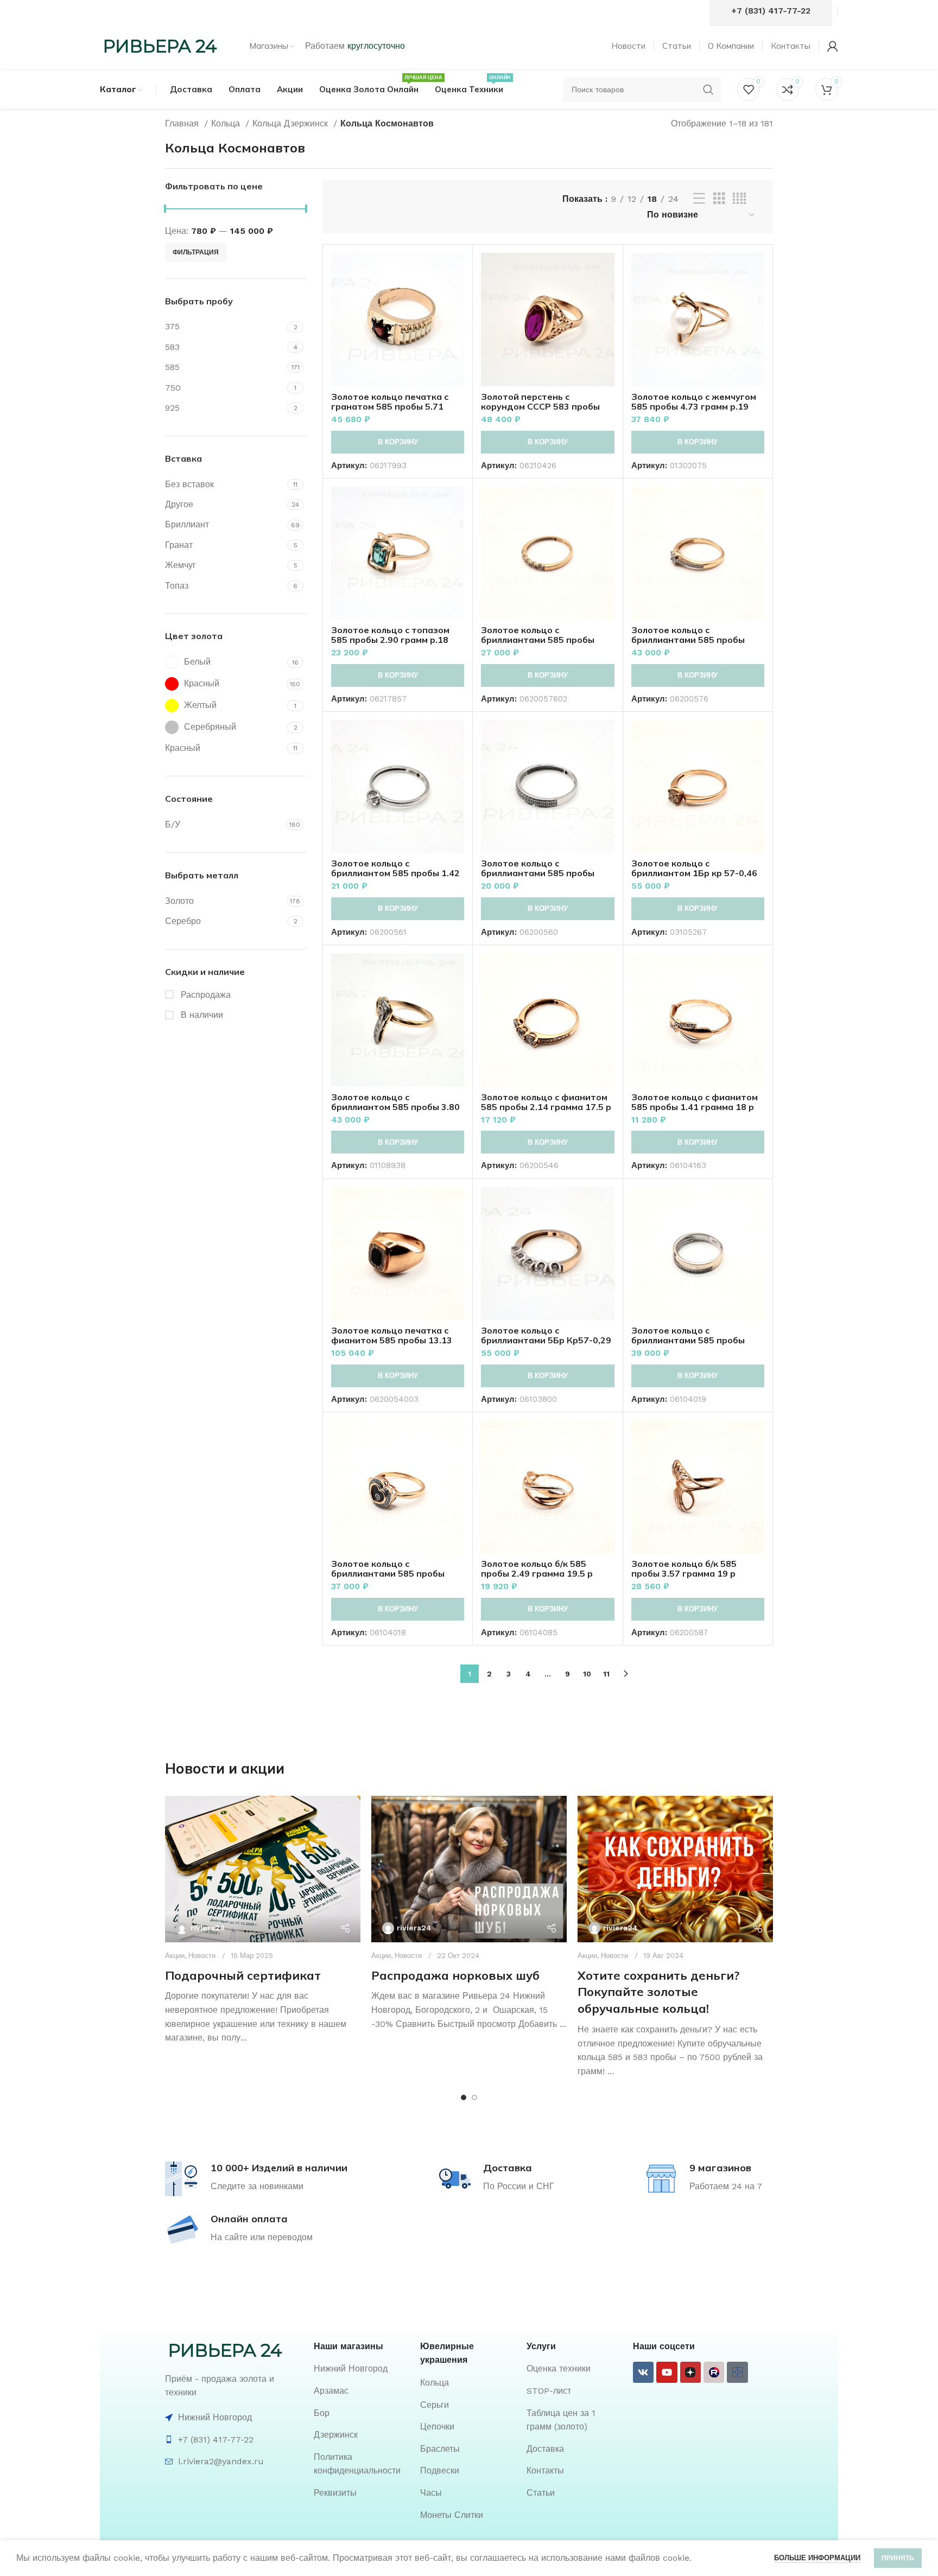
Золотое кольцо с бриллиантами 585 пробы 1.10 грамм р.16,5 (538, 873)
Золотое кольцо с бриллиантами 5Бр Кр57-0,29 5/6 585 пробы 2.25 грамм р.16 (547, 1340)
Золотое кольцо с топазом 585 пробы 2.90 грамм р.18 (390, 635)
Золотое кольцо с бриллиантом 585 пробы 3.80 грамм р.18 (395, 1107)
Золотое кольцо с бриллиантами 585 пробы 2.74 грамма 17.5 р (688, 1340)
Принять (898, 2558)
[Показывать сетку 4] (739, 199)
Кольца (227, 123)
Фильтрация (196, 252)
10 (587, 1674)
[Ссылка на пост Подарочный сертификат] (263, 1869)
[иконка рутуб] (714, 2372)
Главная (183, 123)
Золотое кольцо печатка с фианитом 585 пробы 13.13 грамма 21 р (392, 1340)
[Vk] (643, 2372)
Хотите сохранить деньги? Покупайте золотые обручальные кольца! (658, 1992)
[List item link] (362, 2369)
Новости (202, 1956)
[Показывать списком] (699, 199)
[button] (398, 442)
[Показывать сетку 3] (719, 199)
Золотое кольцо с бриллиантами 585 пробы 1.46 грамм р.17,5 (538, 640)
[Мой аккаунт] (833, 46)
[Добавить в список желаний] (456, 319)
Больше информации (817, 2558)
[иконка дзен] (690, 2372)
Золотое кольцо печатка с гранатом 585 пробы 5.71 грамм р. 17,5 (390, 406)
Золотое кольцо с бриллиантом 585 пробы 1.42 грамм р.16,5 (395, 873)
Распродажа (204, 995)
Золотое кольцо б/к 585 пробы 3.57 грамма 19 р (684, 1568)
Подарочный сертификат (243, 1975)
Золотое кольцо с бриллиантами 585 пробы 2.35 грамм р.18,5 (688, 640)
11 (606, 1674)
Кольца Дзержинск (291, 123)
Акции (175, 1956)
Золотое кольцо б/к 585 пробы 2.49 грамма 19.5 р (537, 1568)
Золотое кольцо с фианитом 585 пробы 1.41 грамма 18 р (695, 1102)
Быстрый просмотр (456, 295)
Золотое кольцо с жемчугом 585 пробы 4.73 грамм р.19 (694, 401)
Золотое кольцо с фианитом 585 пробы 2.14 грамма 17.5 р (546, 1102)
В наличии (201, 1015)
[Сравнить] (456, 270)
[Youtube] (667, 2372)
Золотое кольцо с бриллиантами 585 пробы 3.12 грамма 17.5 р (388, 1573)
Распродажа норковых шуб (455, 1975)
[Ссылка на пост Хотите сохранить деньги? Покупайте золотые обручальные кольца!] (675, 1869)
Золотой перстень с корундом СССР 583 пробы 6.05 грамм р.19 (540, 406)
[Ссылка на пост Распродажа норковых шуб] (469, 1869)
